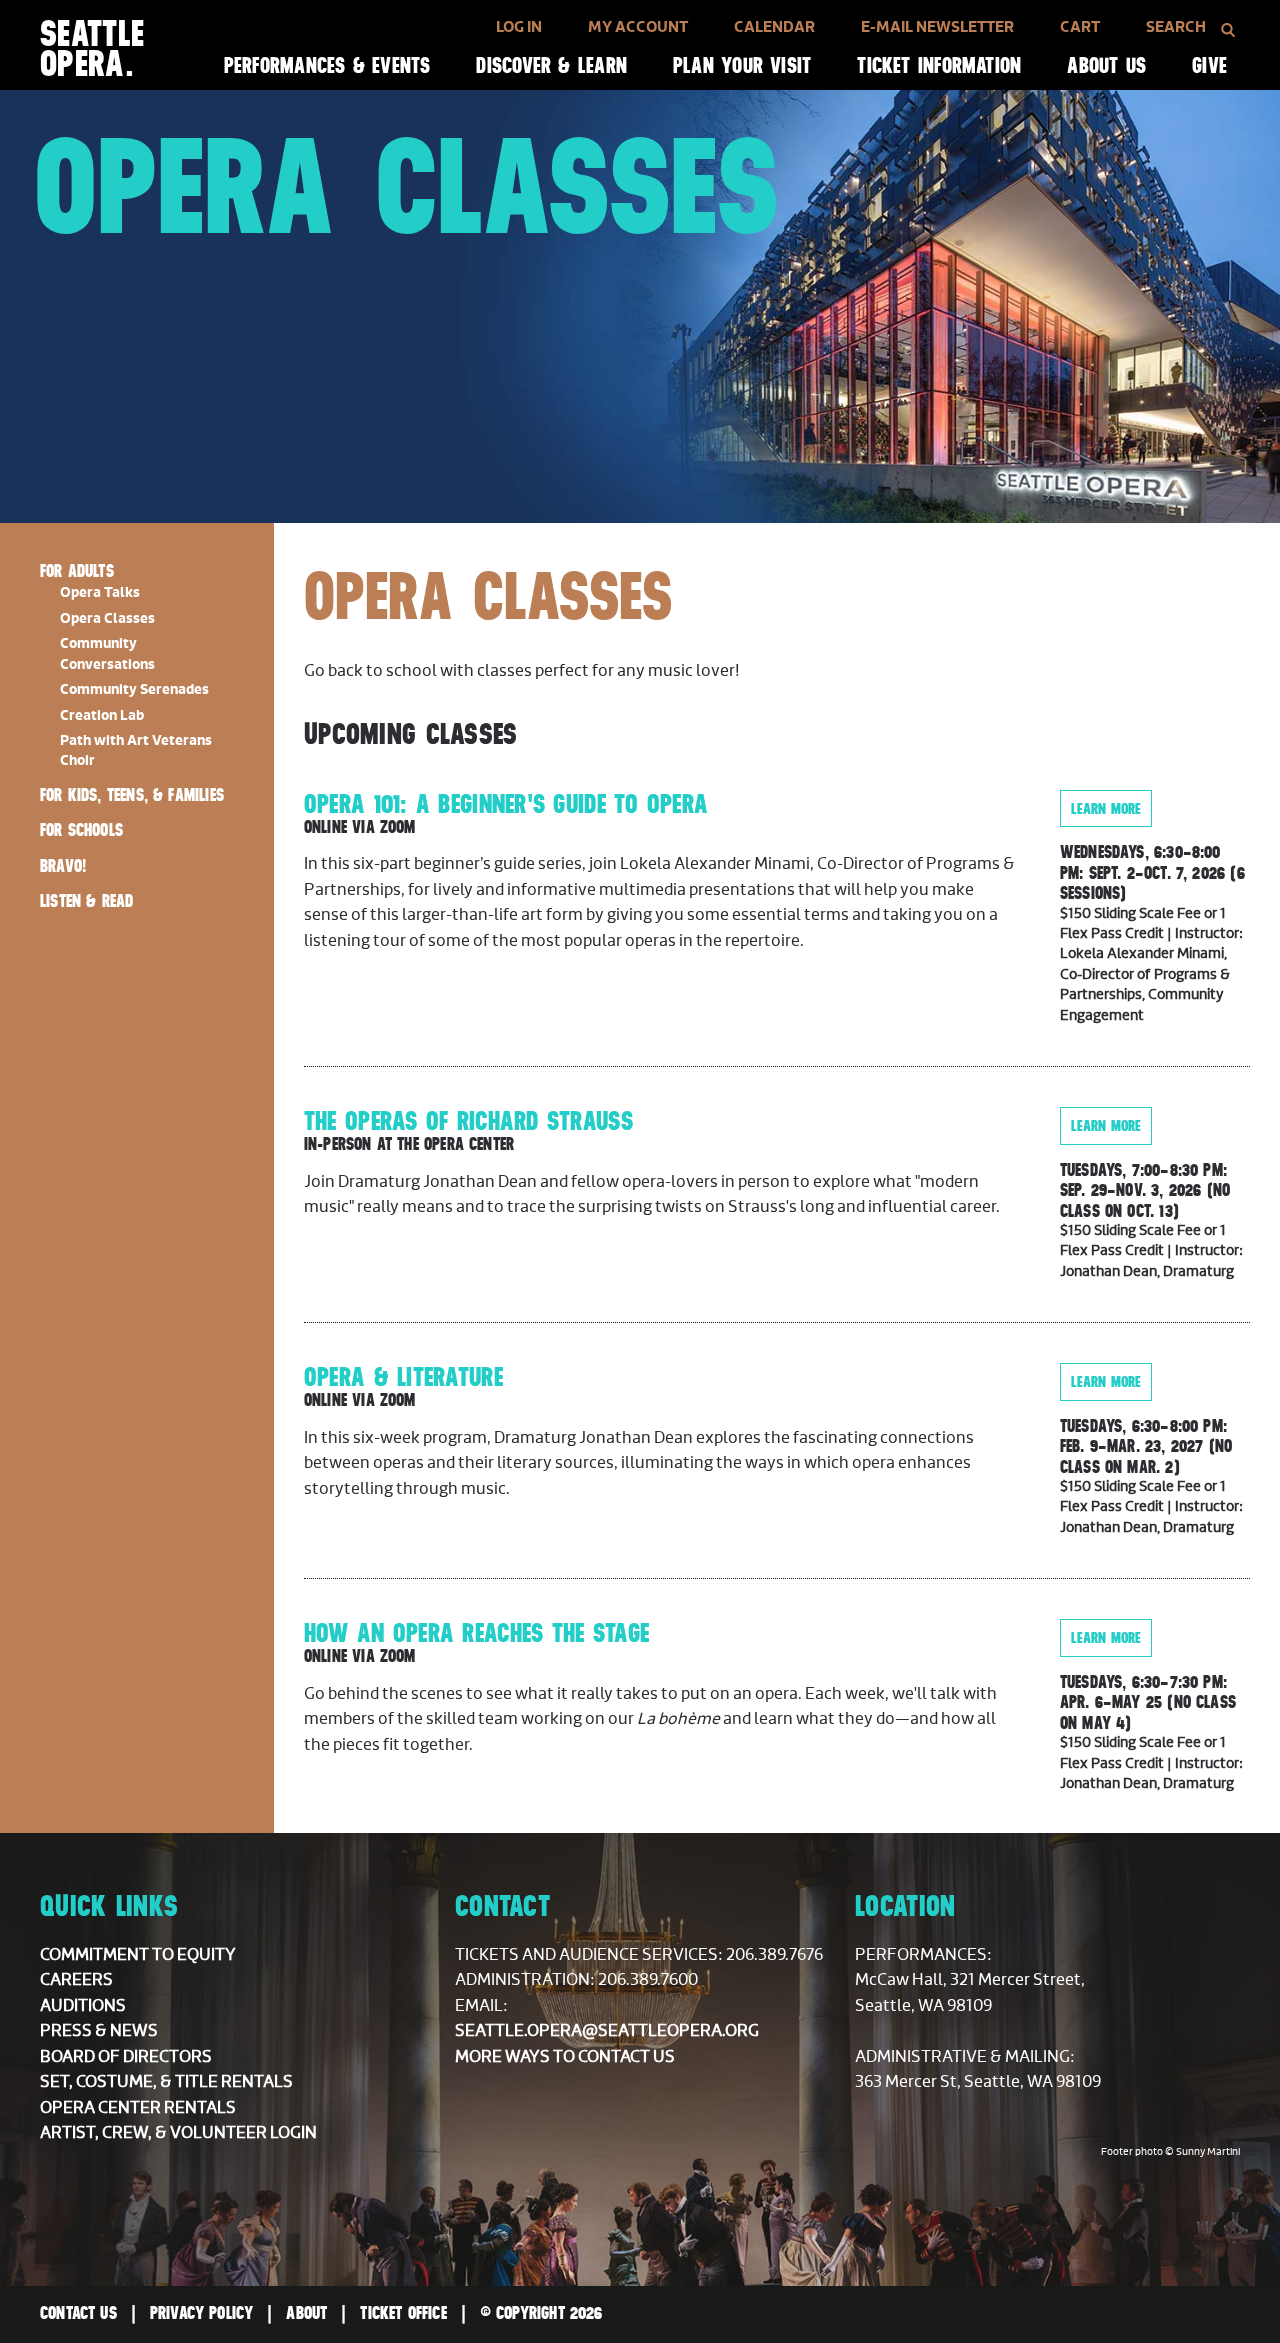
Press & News (99, 2031)
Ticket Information (939, 65)
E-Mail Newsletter (937, 27)
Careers (76, 1980)
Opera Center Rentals (138, 2108)
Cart (1080, 27)
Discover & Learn (551, 65)
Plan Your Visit (742, 65)
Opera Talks (100, 593)
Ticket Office (403, 2313)
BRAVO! (63, 866)
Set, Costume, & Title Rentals (166, 2082)
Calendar (774, 27)
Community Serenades (134, 690)
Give (1209, 65)
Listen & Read (86, 901)
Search (1176, 27)
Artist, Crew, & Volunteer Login (178, 2133)
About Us (1106, 65)
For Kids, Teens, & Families (132, 795)
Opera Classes (107, 619)
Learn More (1106, 808)
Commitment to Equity (138, 1955)
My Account (638, 27)
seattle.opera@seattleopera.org (607, 2031)
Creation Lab (102, 716)
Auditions (83, 2006)
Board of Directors (126, 2057)
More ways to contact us (565, 2057)
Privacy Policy (202, 2313)
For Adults (77, 571)
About (306, 2313)
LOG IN (519, 27)
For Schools (81, 830)
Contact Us (78, 2313)
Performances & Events (327, 65)
